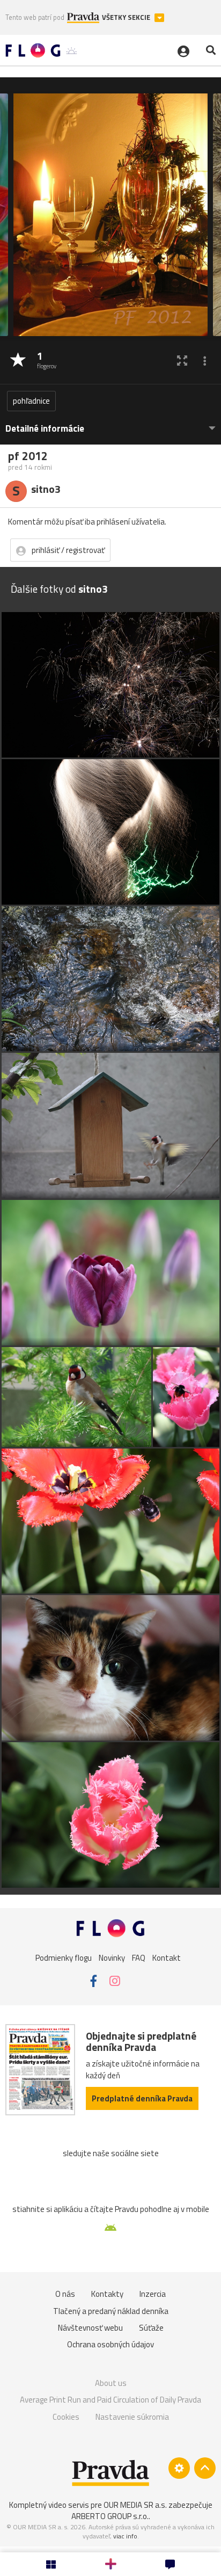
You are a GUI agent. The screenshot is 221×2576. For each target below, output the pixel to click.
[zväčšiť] (182, 361)
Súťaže (151, 2328)
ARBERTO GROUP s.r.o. (110, 2516)
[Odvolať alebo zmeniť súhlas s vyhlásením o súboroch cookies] (179, 2468)
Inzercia (153, 2294)
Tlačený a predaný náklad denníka (111, 2311)
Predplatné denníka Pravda (142, 2098)
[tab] (110, 423)
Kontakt (167, 1958)
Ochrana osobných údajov (110, 2344)
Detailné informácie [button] (45, 429)
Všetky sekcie (127, 17)
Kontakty (107, 2294)
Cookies (66, 2417)
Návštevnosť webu (90, 2328)
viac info (125, 2536)
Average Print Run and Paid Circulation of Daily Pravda (110, 2400)
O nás (65, 2294)
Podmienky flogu (64, 1958)
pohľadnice (31, 401)
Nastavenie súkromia (132, 2417)
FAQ (139, 1958)
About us (111, 2383)
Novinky (112, 1958)
